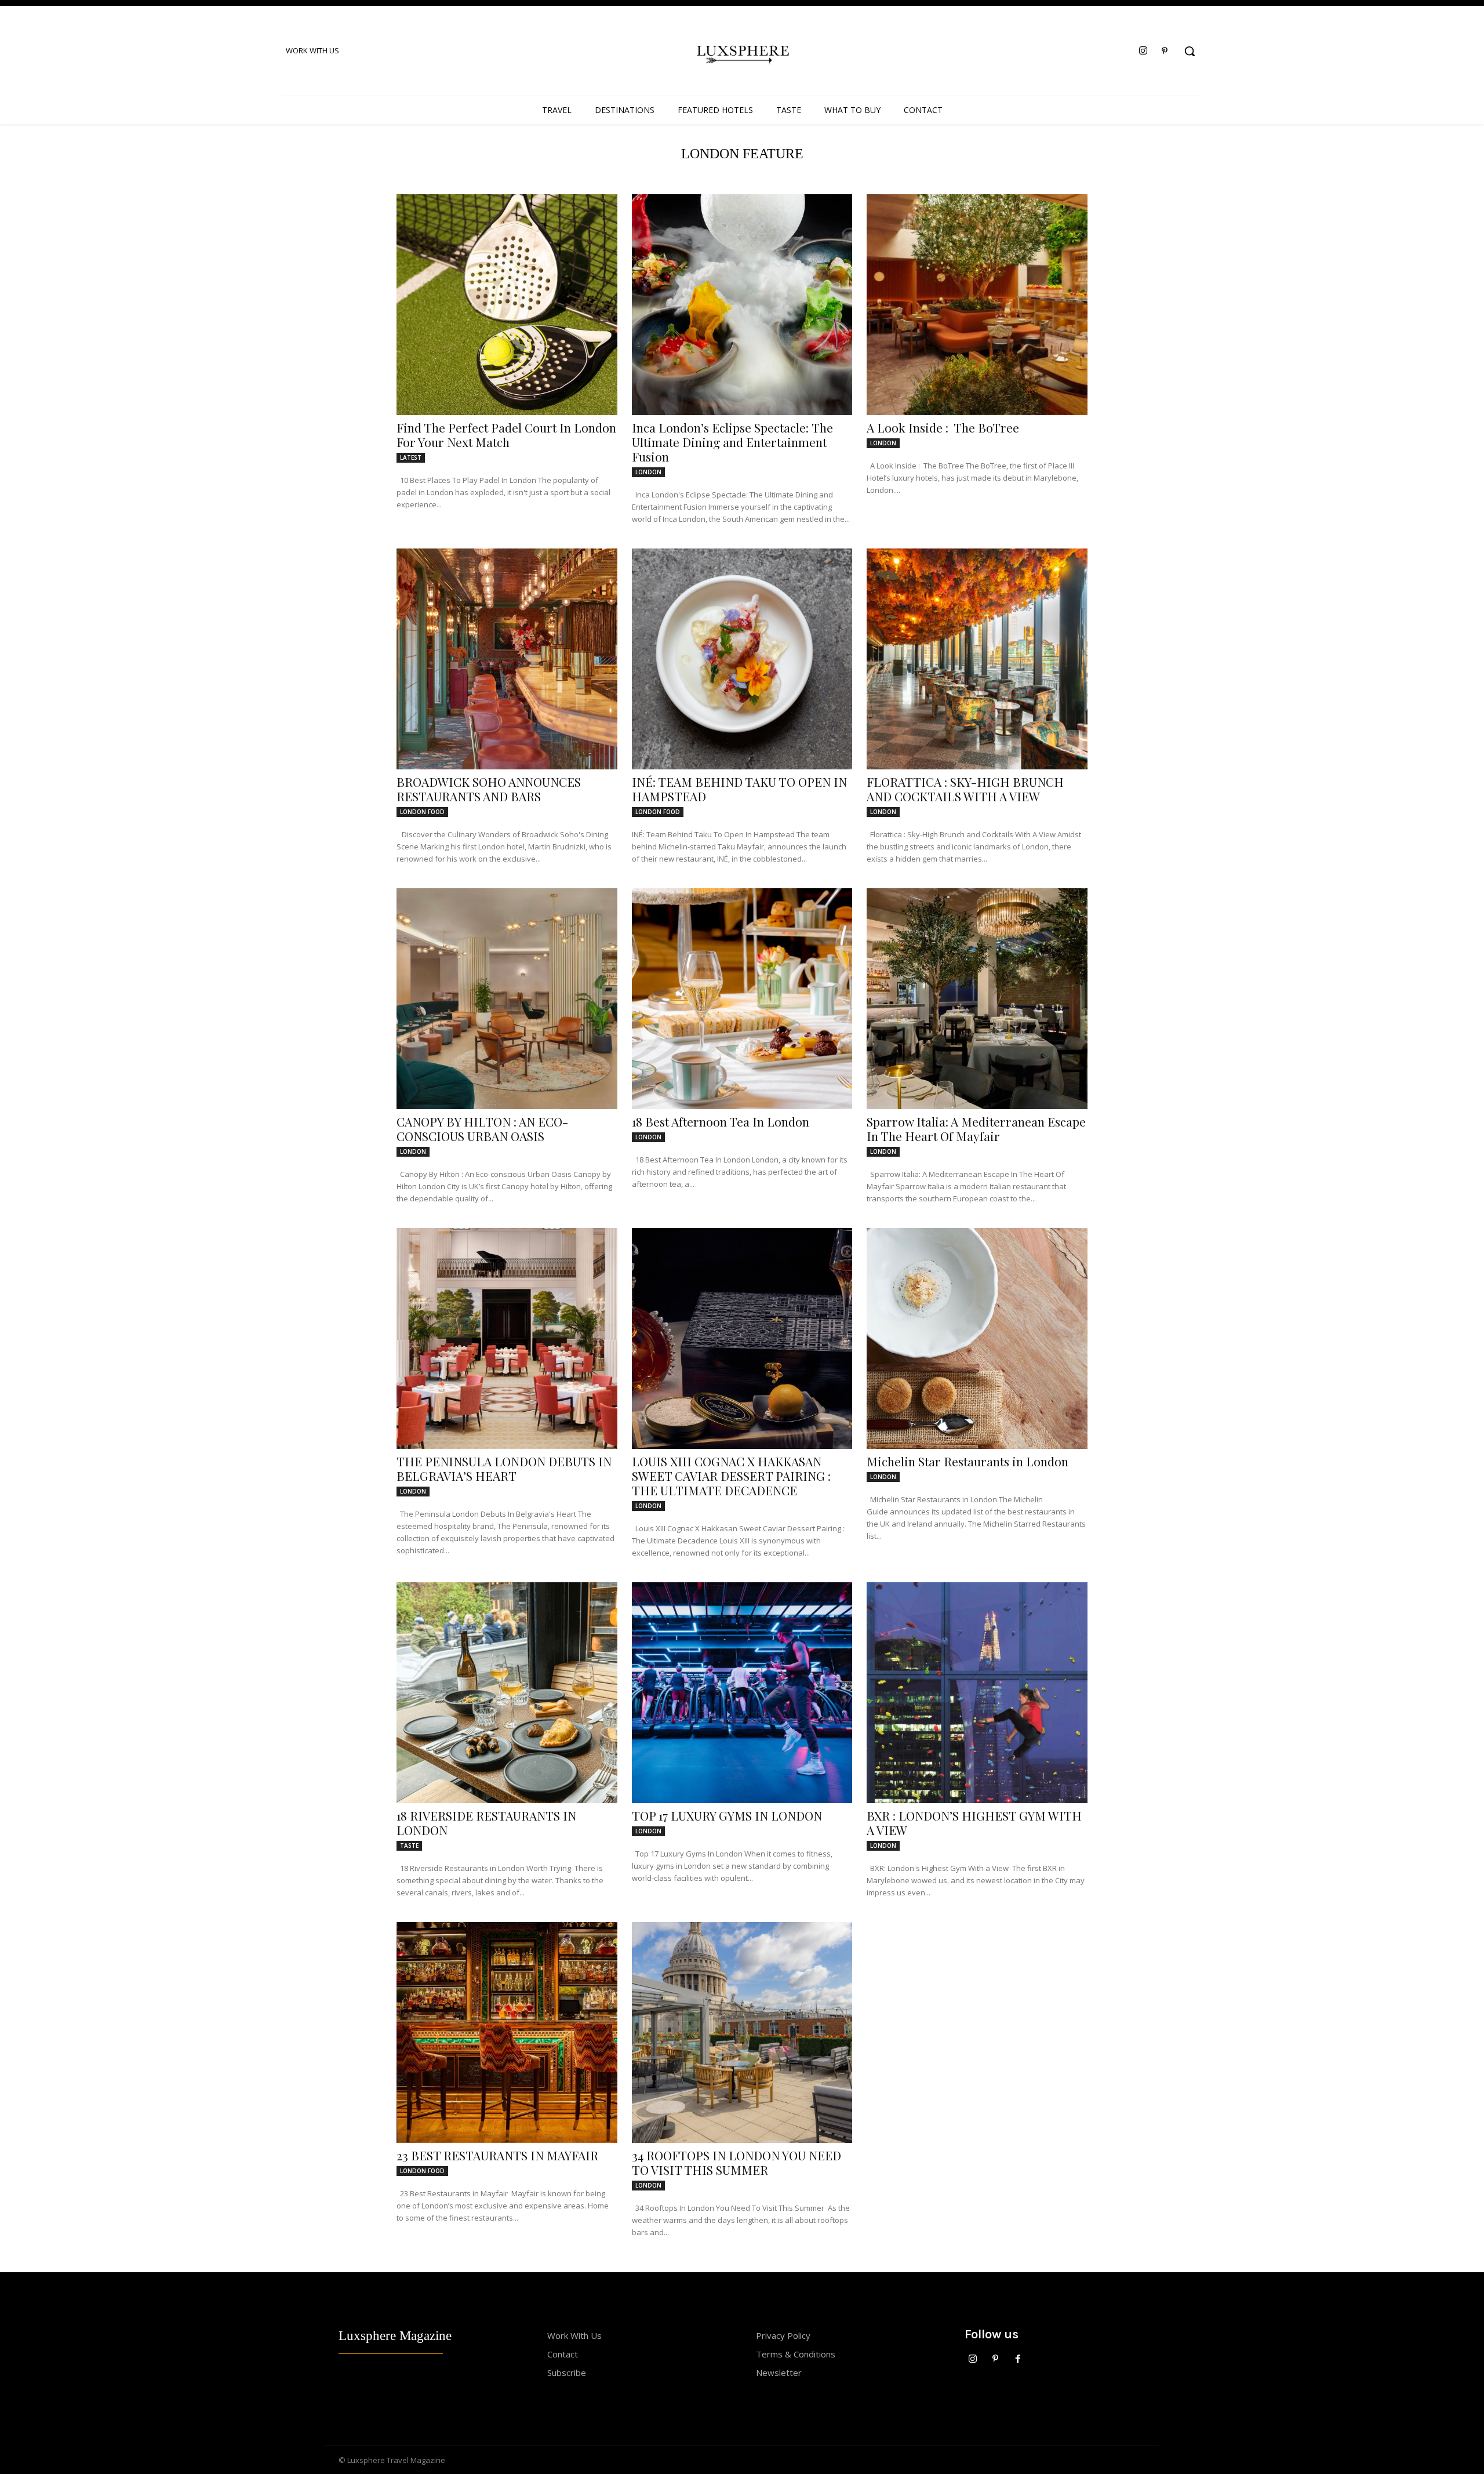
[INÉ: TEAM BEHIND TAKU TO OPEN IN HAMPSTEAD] (742, 659)
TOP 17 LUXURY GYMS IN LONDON (727, 1815)
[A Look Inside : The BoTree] (977, 305)
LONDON (648, 472)
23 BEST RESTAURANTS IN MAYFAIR (497, 2155)
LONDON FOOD (422, 812)
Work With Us (574, 2335)
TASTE (409, 1845)
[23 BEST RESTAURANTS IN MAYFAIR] (507, 2032)
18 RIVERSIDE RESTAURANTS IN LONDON (486, 1823)
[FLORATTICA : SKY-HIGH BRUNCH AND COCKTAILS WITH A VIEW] (977, 659)
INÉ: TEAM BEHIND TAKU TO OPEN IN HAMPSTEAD (739, 789)
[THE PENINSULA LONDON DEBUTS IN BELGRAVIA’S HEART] (507, 1338)
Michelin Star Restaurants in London (967, 1461)
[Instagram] (1143, 51)
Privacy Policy (783, 2335)
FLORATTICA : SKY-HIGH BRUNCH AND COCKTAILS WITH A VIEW (965, 789)
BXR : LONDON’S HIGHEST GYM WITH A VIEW (974, 1823)
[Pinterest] (1165, 51)
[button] (1190, 51)
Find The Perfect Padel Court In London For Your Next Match (506, 435)
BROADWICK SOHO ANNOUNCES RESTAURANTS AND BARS (489, 789)
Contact (563, 2354)
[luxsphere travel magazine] (742, 52)
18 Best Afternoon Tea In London (721, 1121)
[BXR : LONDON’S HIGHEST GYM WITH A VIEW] (977, 1693)
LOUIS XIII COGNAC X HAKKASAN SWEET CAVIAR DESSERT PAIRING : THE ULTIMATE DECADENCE (731, 1476)
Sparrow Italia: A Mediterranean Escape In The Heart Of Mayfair (976, 1129)
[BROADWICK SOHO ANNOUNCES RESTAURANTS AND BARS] (507, 659)
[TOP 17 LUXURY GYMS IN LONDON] (742, 1693)
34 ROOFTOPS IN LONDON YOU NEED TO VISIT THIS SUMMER (736, 2162)
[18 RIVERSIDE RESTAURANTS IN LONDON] (507, 1693)
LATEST (411, 457)
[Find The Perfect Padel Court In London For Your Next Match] (507, 305)
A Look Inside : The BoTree (943, 427)
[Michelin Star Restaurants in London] (977, 1338)
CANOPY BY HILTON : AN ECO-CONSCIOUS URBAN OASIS (482, 1129)
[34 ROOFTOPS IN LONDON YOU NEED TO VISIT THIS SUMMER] (742, 2032)
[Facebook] (1018, 2359)
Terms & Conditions (796, 2354)
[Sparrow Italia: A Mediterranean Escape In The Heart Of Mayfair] (977, 999)
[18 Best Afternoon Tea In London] (742, 999)
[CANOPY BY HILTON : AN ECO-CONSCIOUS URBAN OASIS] (507, 999)
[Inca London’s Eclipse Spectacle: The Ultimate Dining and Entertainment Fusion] (742, 305)
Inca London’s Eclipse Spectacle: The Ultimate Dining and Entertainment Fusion (732, 442)
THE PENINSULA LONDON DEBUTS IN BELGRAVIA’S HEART (504, 1468)
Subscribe (567, 2373)
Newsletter (779, 2373)
